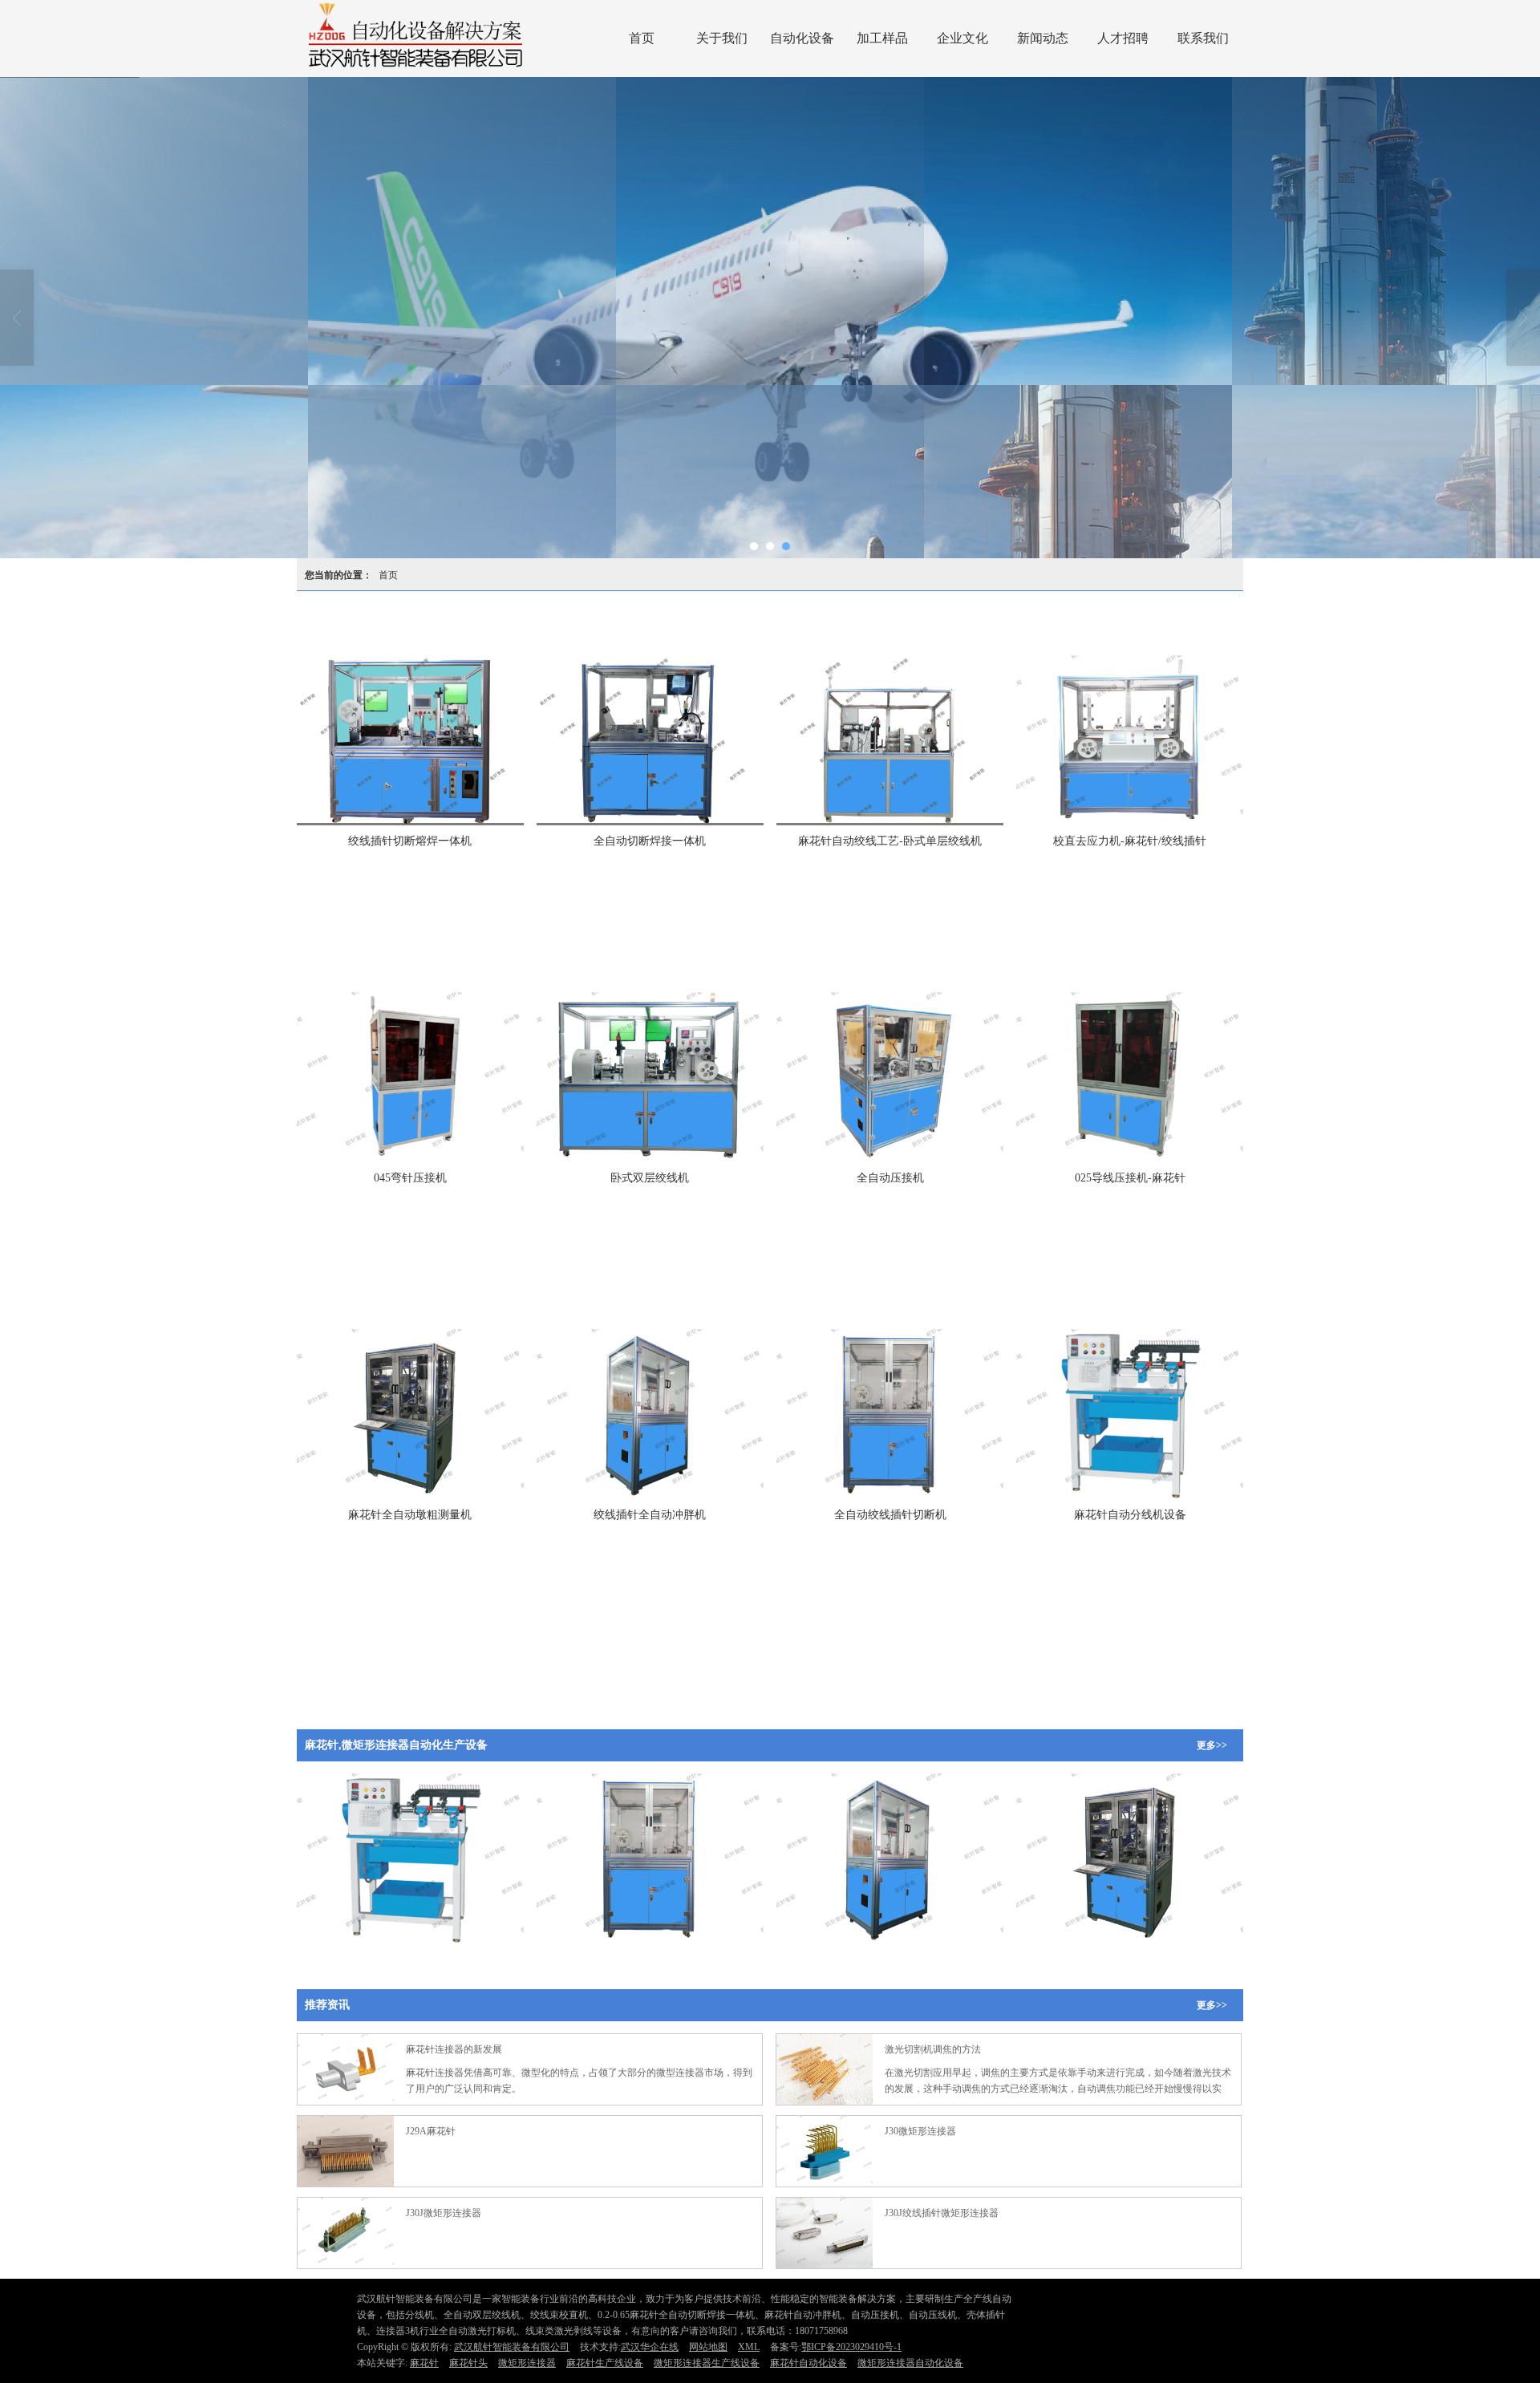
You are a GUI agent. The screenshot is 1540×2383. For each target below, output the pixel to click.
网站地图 (708, 2347)
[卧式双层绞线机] (650, 1077)
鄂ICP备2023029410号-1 (851, 2347)
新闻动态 (1043, 38)
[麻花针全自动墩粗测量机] (410, 1414)
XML (749, 2347)
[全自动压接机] (890, 1077)
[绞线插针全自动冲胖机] (650, 1414)
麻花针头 (468, 2363)
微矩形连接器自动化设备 (910, 2363)
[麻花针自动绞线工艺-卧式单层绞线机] (890, 740)
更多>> (1212, 1745)
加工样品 (882, 38)
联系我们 (1203, 38)
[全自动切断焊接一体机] (650, 740)
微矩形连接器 (527, 2363)
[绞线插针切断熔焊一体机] (410, 740)
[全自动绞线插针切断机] (890, 1414)
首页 (642, 38)
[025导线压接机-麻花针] (1130, 1077)
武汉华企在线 (650, 2347)
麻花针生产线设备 (605, 2363)
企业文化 (962, 38)
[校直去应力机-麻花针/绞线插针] (1130, 740)
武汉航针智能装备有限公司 (512, 2347)
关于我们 (722, 38)
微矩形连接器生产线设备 (707, 2363)
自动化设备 (802, 38)
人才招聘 (1123, 38)
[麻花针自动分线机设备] (1130, 1414)
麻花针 (424, 2363)
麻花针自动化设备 (808, 2363)
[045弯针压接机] (410, 1077)
